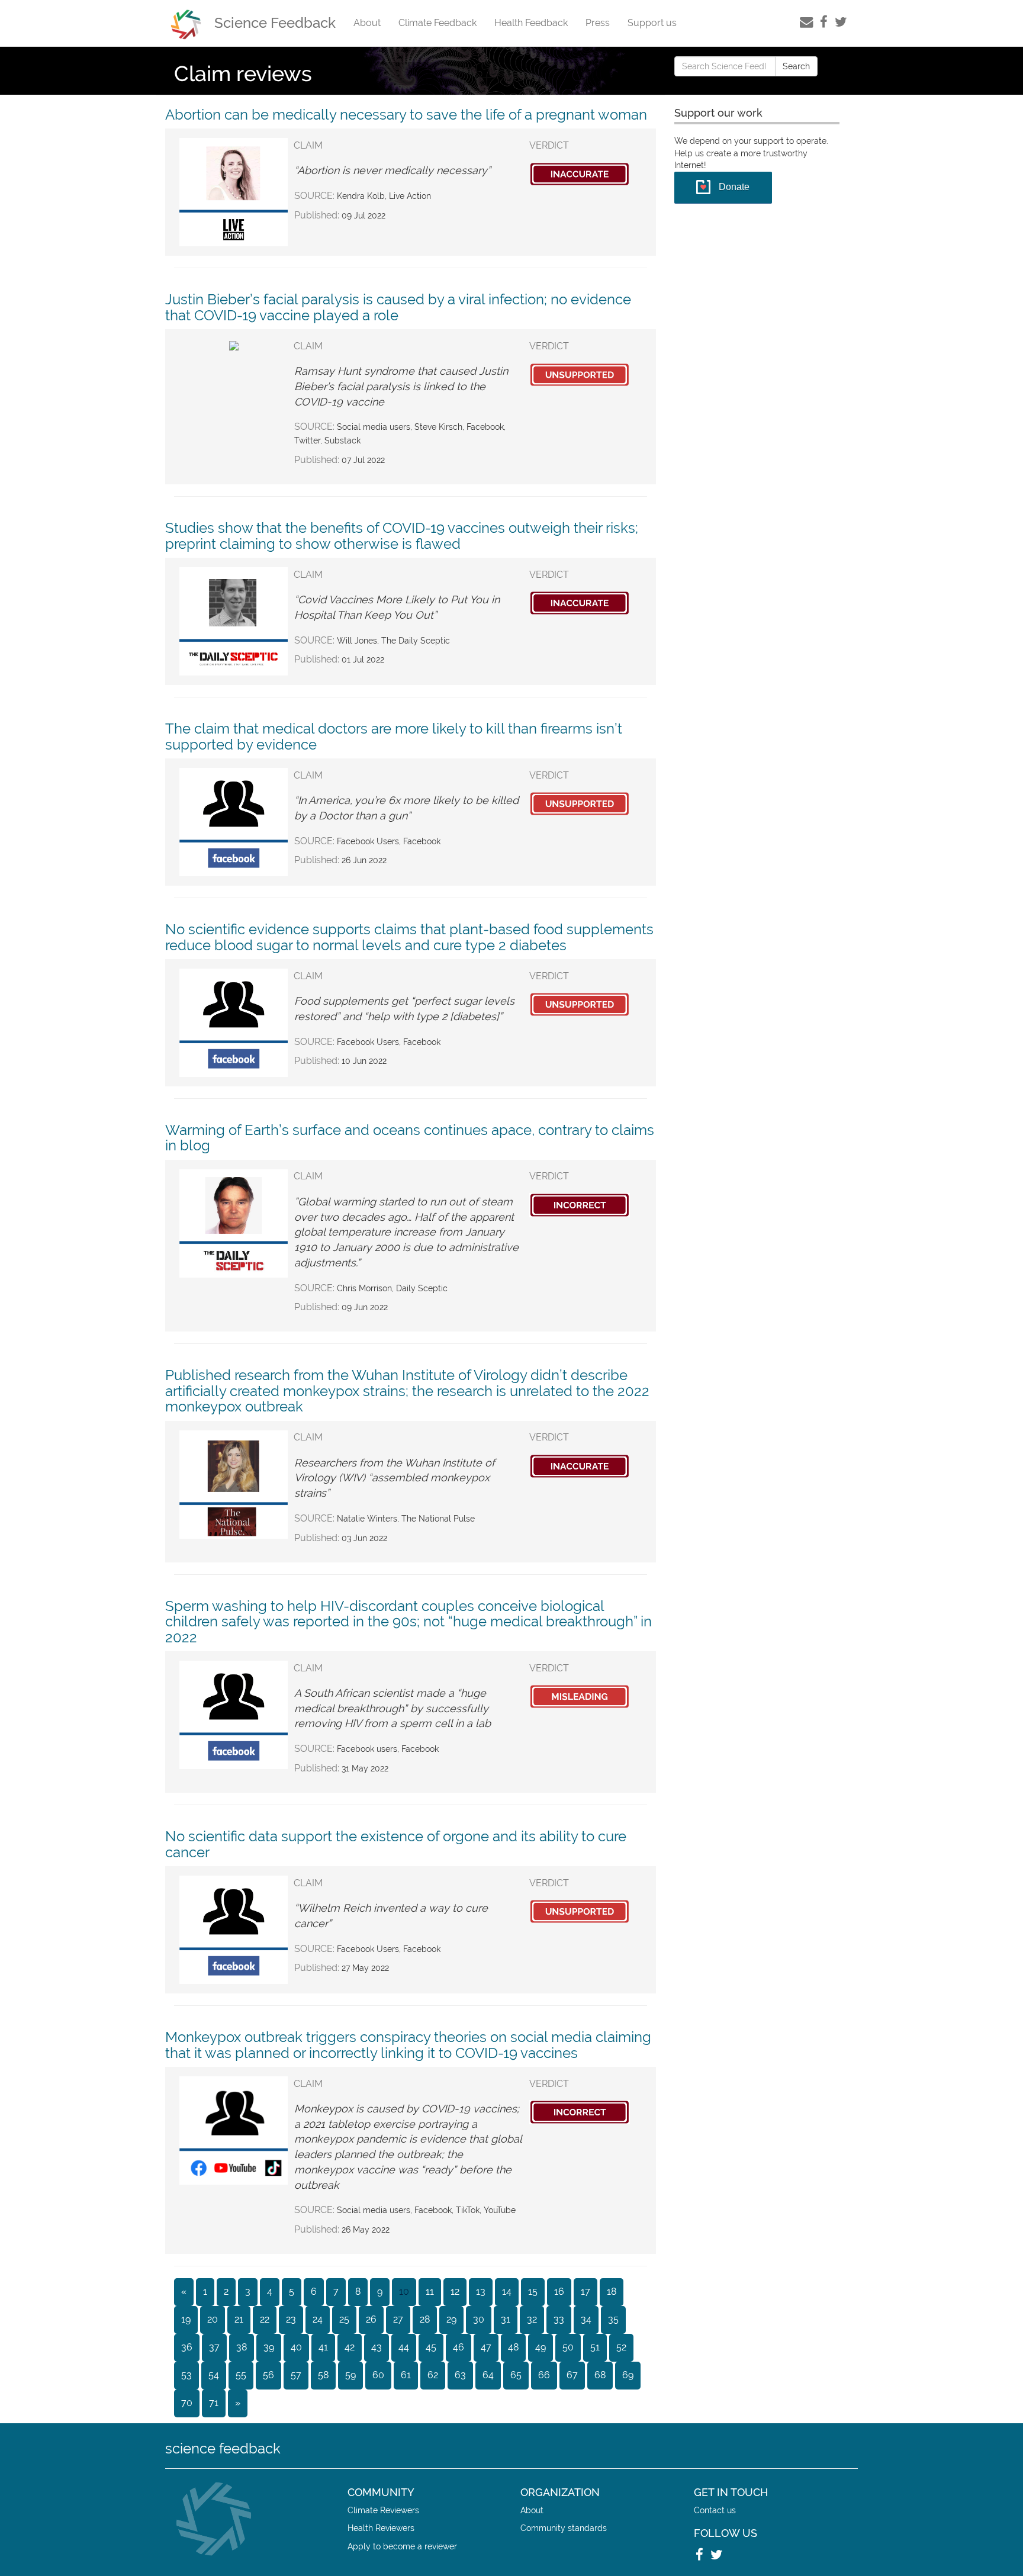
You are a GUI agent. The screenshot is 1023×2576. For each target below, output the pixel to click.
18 (612, 2292)
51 (595, 2347)
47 (486, 2347)
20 (213, 2319)
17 (586, 2292)
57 (296, 2375)
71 (214, 2403)
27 (398, 2319)
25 (344, 2319)
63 (460, 2375)
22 (265, 2319)
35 (613, 2319)
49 (541, 2347)
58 (323, 2375)
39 (269, 2347)
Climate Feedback (437, 23)
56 (268, 2375)
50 (568, 2347)
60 (378, 2375)
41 (323, 2347)
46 (459, 2347)
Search (796, 66)
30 (479, 2319)
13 (481, 2292)
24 (318, 2319)
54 (214, 2375)
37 (214, 2347)
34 (586, 2319)
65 (516, 2375)
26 (371, 2319)
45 (431, 2347)
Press (598, 23)
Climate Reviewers (383, 2510)
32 (532, 2319)
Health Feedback (531, 23)
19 (186, 2319)
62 (433, 2375)
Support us (652, 23)
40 (296, 2347)
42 (350, 2347)
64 (488, 2375)
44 (404, 2347)
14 (507, 2292)
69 (628, 2375)
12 (455, 2292)
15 (533, 2292)
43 (377, 2347)
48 (513, 2347)
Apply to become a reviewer (402, 2546)
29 (451, 2319)
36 (187, 2347)
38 (242, 2347)
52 (621, 2347)
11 (430, 2292)
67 (572, 2375)
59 (350, 2375)
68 (600, 2375)
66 (544, 2375)
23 (291, 2319)
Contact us (715, 2510)
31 (506, 2319)
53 (186, 2375)
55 (241, 2375)
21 (239, 2319)
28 (425, 2319)
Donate (734, 187)
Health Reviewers (381, 2528)
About (367, 23)
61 (406, 2375)
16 (559, 2292)
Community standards (564, 2528)
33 (559, 2319)
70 (187, 2403)
